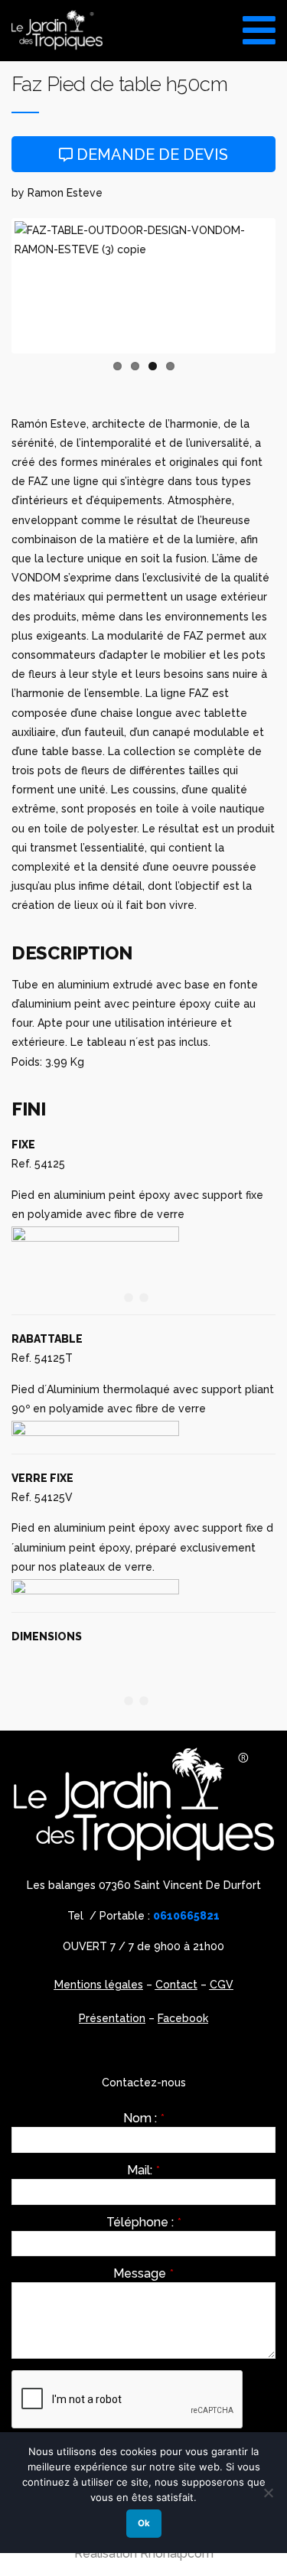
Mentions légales (99, 1985)
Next (249, 285)
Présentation (112, 2018)
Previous (38, 285)
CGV (222, 1985)
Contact (176, 1985)
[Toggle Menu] (259, 25)
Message (143, 2274)
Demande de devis (150, 155)
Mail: (143, 2171)
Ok (144, 2523)
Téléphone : (144, 2223)
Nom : (144, 2118)
